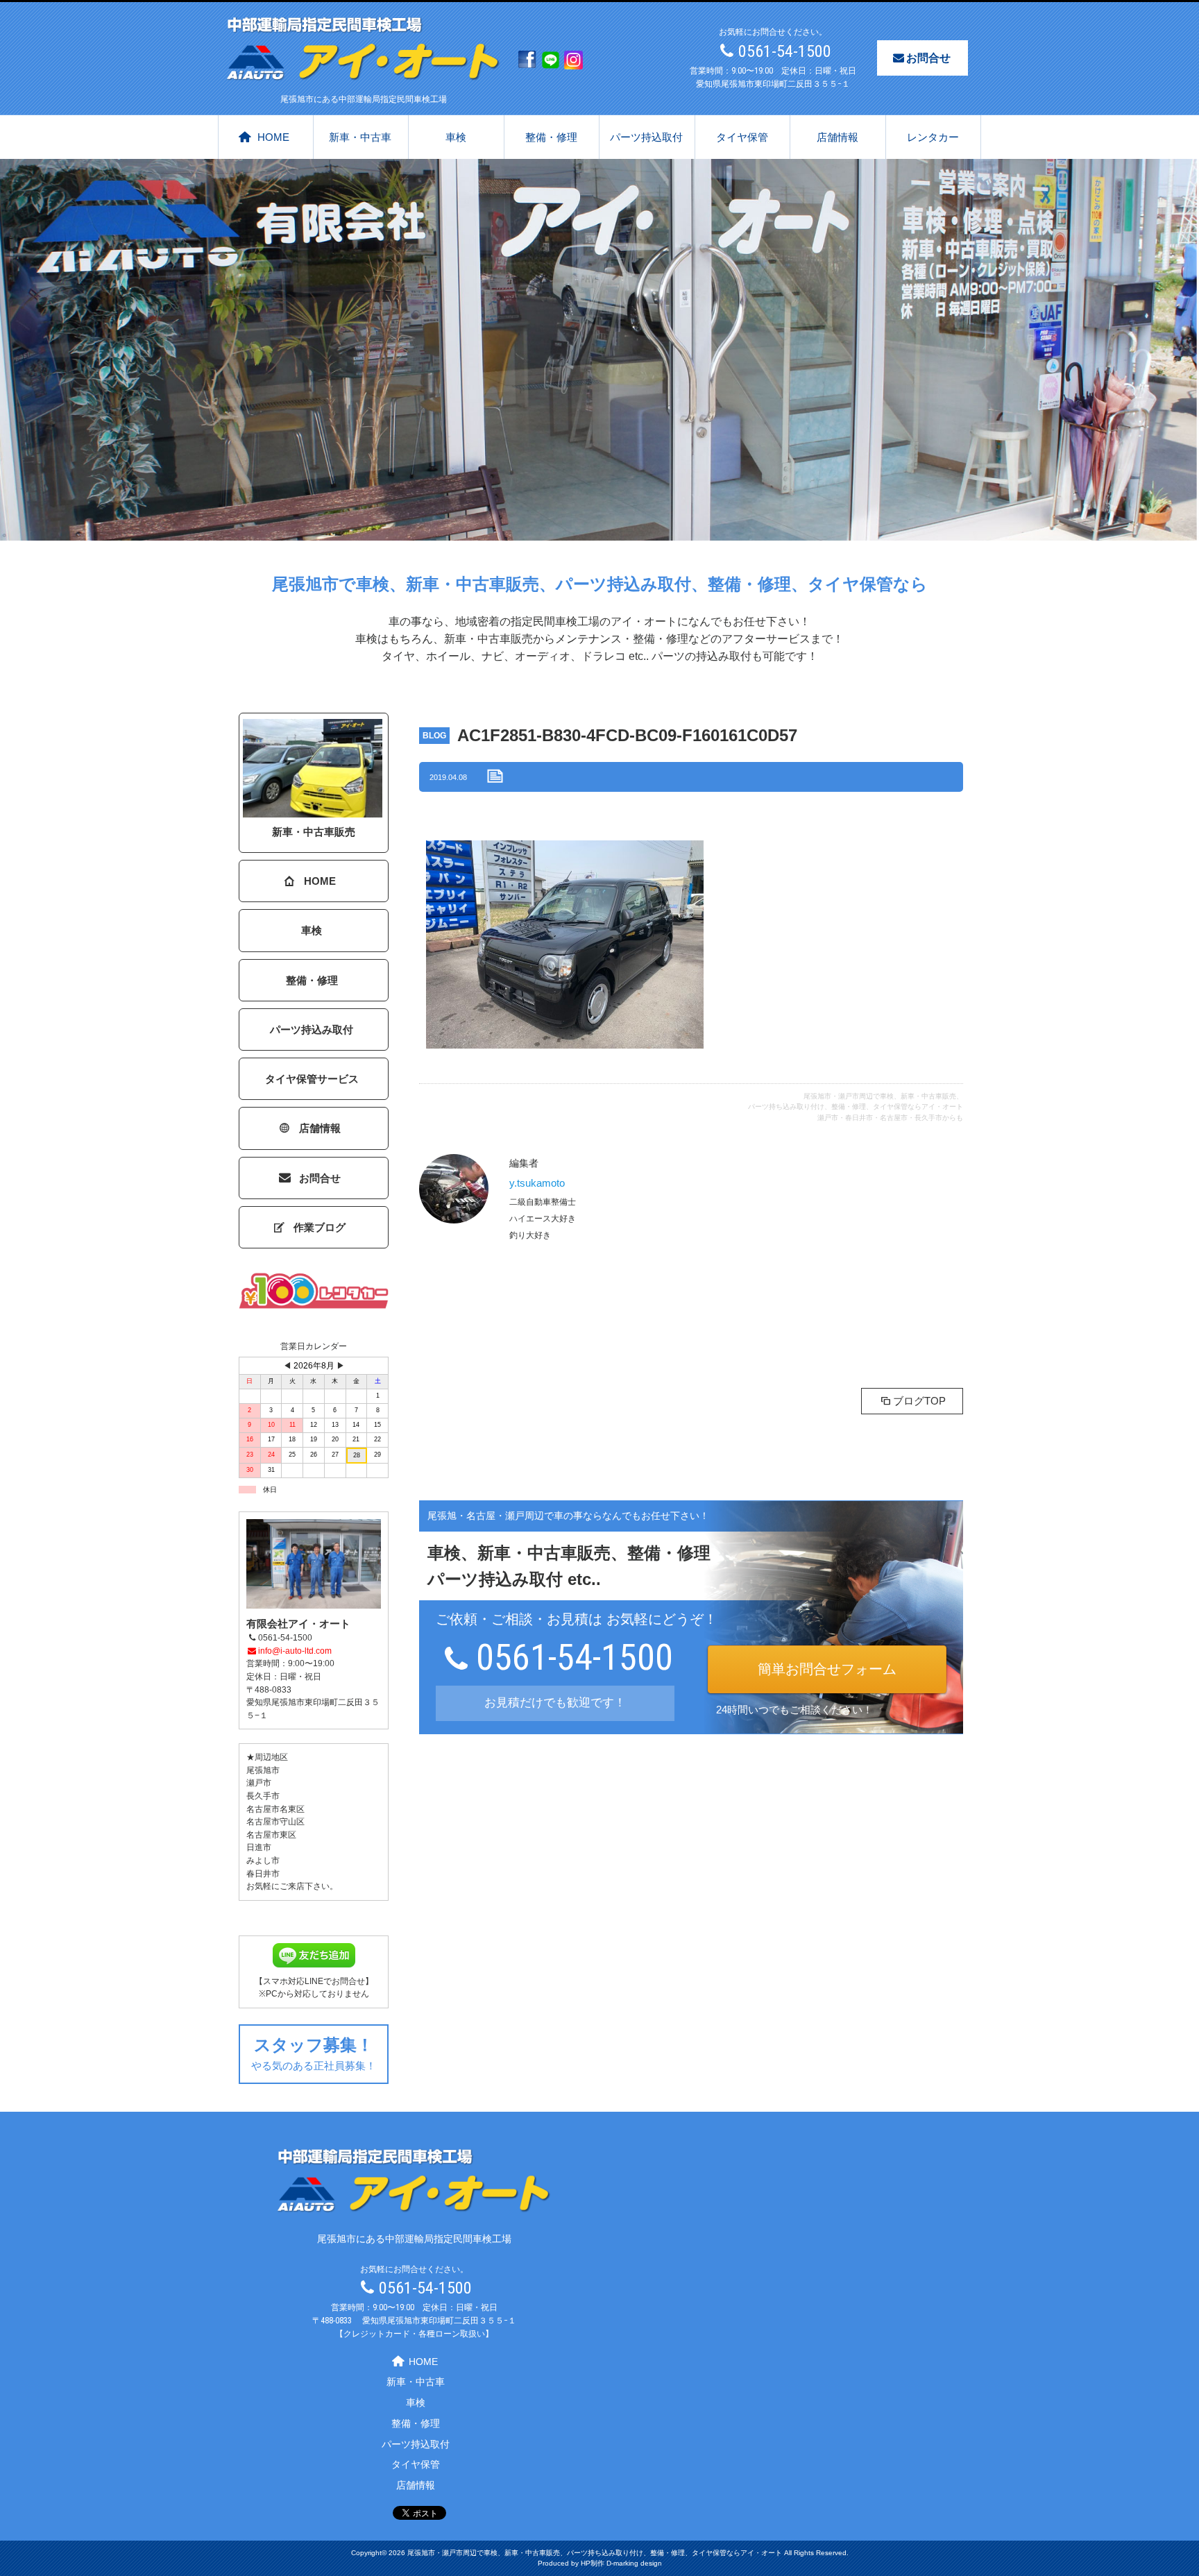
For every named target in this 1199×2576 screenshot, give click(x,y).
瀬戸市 (259, 1783)
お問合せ (928, 58)
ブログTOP (919, 1401)
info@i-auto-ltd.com (295, 1651)
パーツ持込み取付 (312, 1029)
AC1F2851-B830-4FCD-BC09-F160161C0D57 (627, 735)
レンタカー (933, 137)
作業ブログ (320, 1227)
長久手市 (263, 1796)
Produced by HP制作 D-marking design (600, 2563)
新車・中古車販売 (314, 832)
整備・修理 (551, 137)
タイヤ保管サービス (312, 1079)
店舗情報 (837, 137)
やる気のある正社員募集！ (314, 2053)
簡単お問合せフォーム (827, 1669)
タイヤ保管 (742, 137)
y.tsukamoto (537, 1183)
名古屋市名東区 (275, 1809)
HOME (273, 137)
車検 (456, 137)
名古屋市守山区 (275, 1822)
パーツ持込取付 (646, 137)
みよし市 (263, 1861)
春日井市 (263, 1874)
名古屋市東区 (271, 1835)
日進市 (259, 1847)
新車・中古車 (360, 137)
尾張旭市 (263, 1770)
